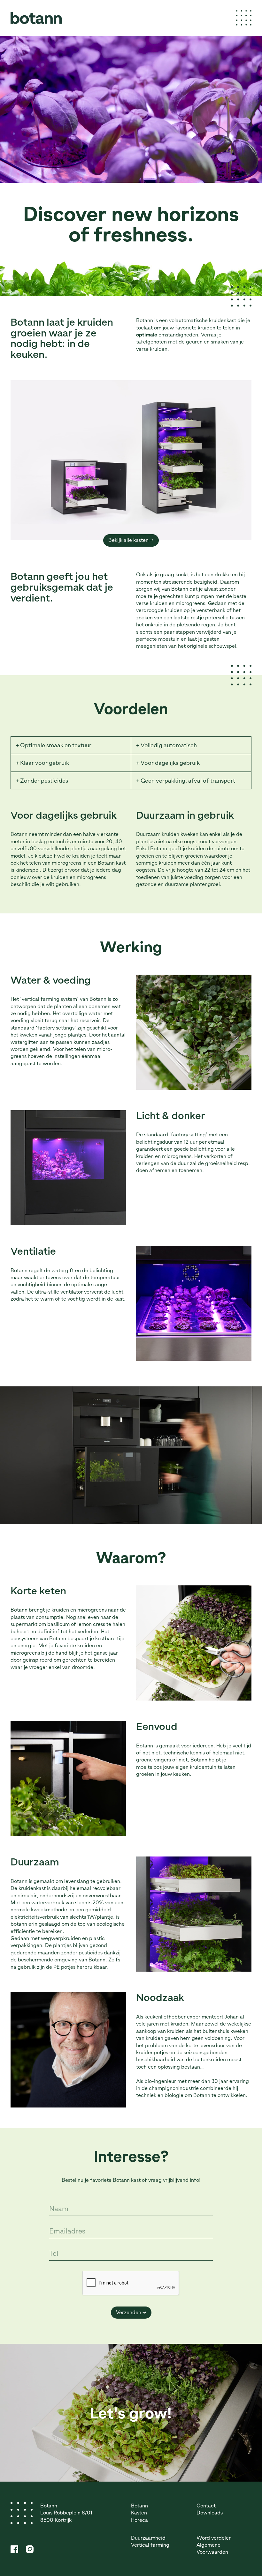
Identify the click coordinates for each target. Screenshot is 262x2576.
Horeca (139, 2520)
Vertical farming (150, 2545)
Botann (139, 2506)
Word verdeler (214, 2538)
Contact (206, 2506)
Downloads (210, 2513)
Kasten (139, 2513)
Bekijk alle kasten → (131, 540)
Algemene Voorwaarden (212, 2548)
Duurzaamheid (148, 2538)
